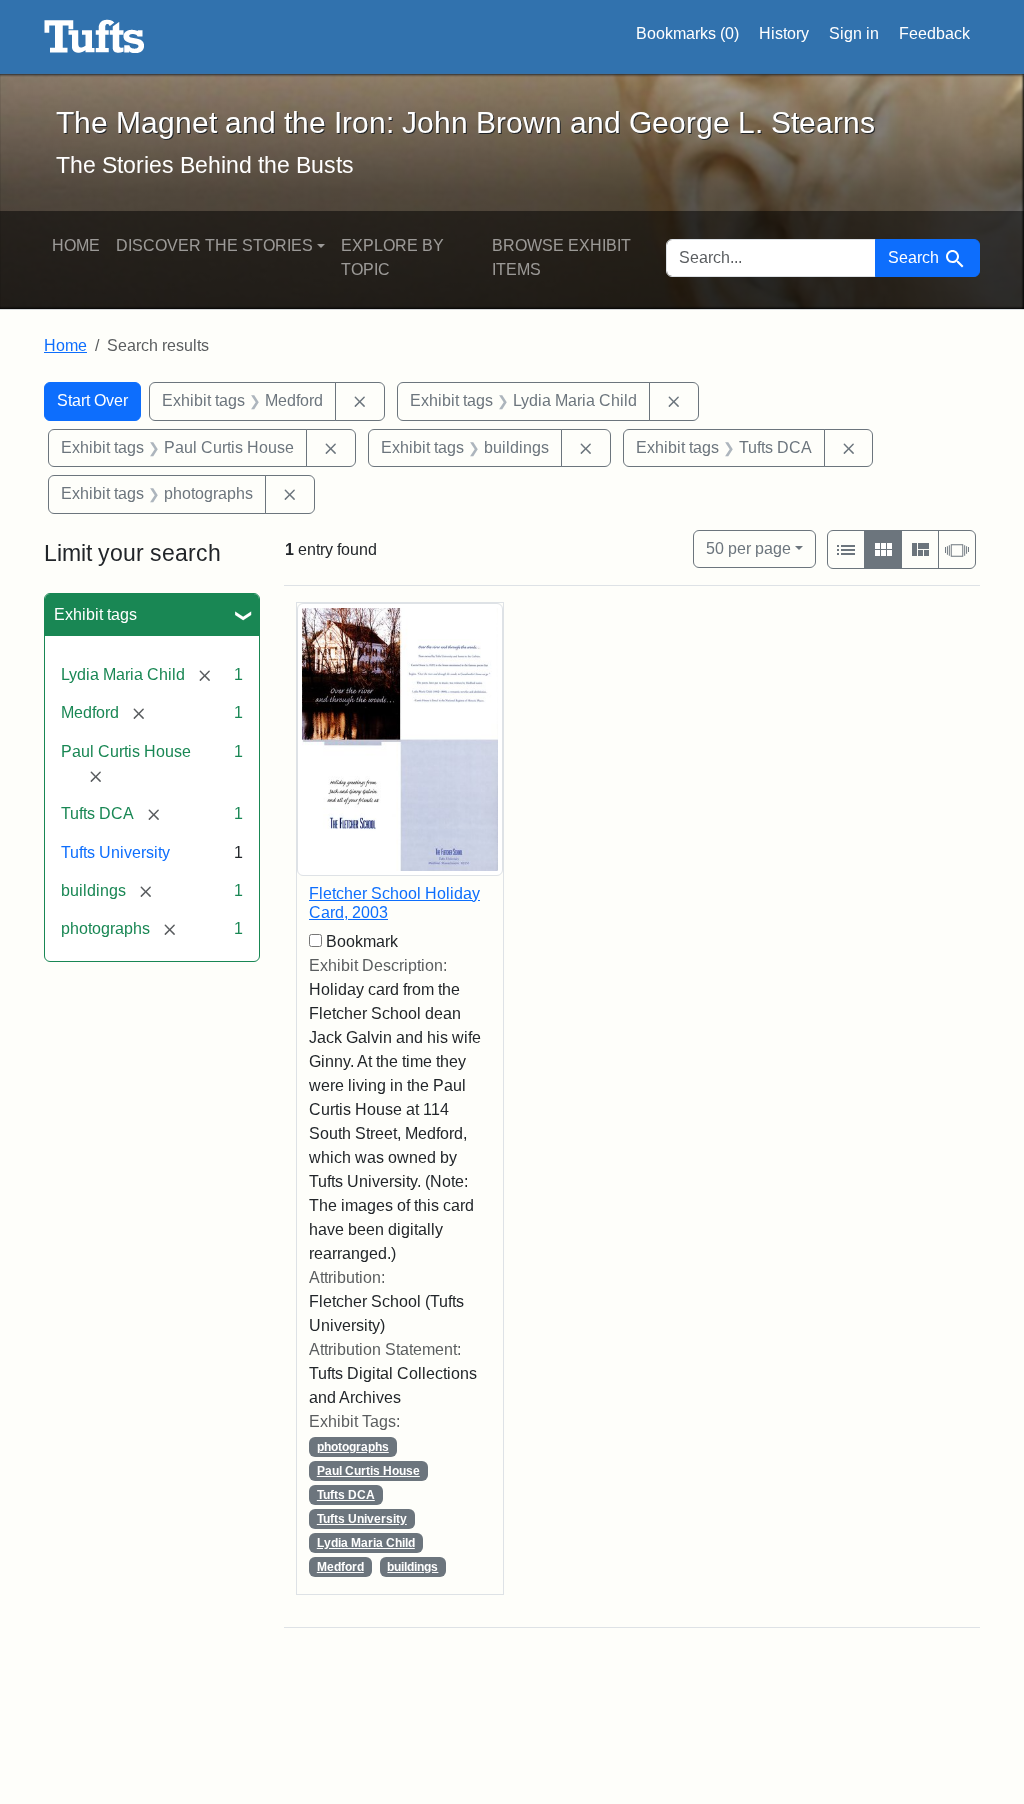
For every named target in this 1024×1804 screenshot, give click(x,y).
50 (748, 548)
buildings (412, 1567)
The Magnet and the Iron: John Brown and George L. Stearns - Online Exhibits (94, 37)
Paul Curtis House (368, 1471)
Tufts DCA (346, 1495)
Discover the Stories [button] (214, 245)
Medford (340, 1567)
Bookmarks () (687, 33)
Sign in (854, 33)
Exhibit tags (95, 614)
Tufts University (115, 852)
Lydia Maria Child (366, 1543)
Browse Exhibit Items (561, 257)
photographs (353, 1447)
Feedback (934, 33)
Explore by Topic (392, 257)
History (784, 33)
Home (76, 245)
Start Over (92, 400)
